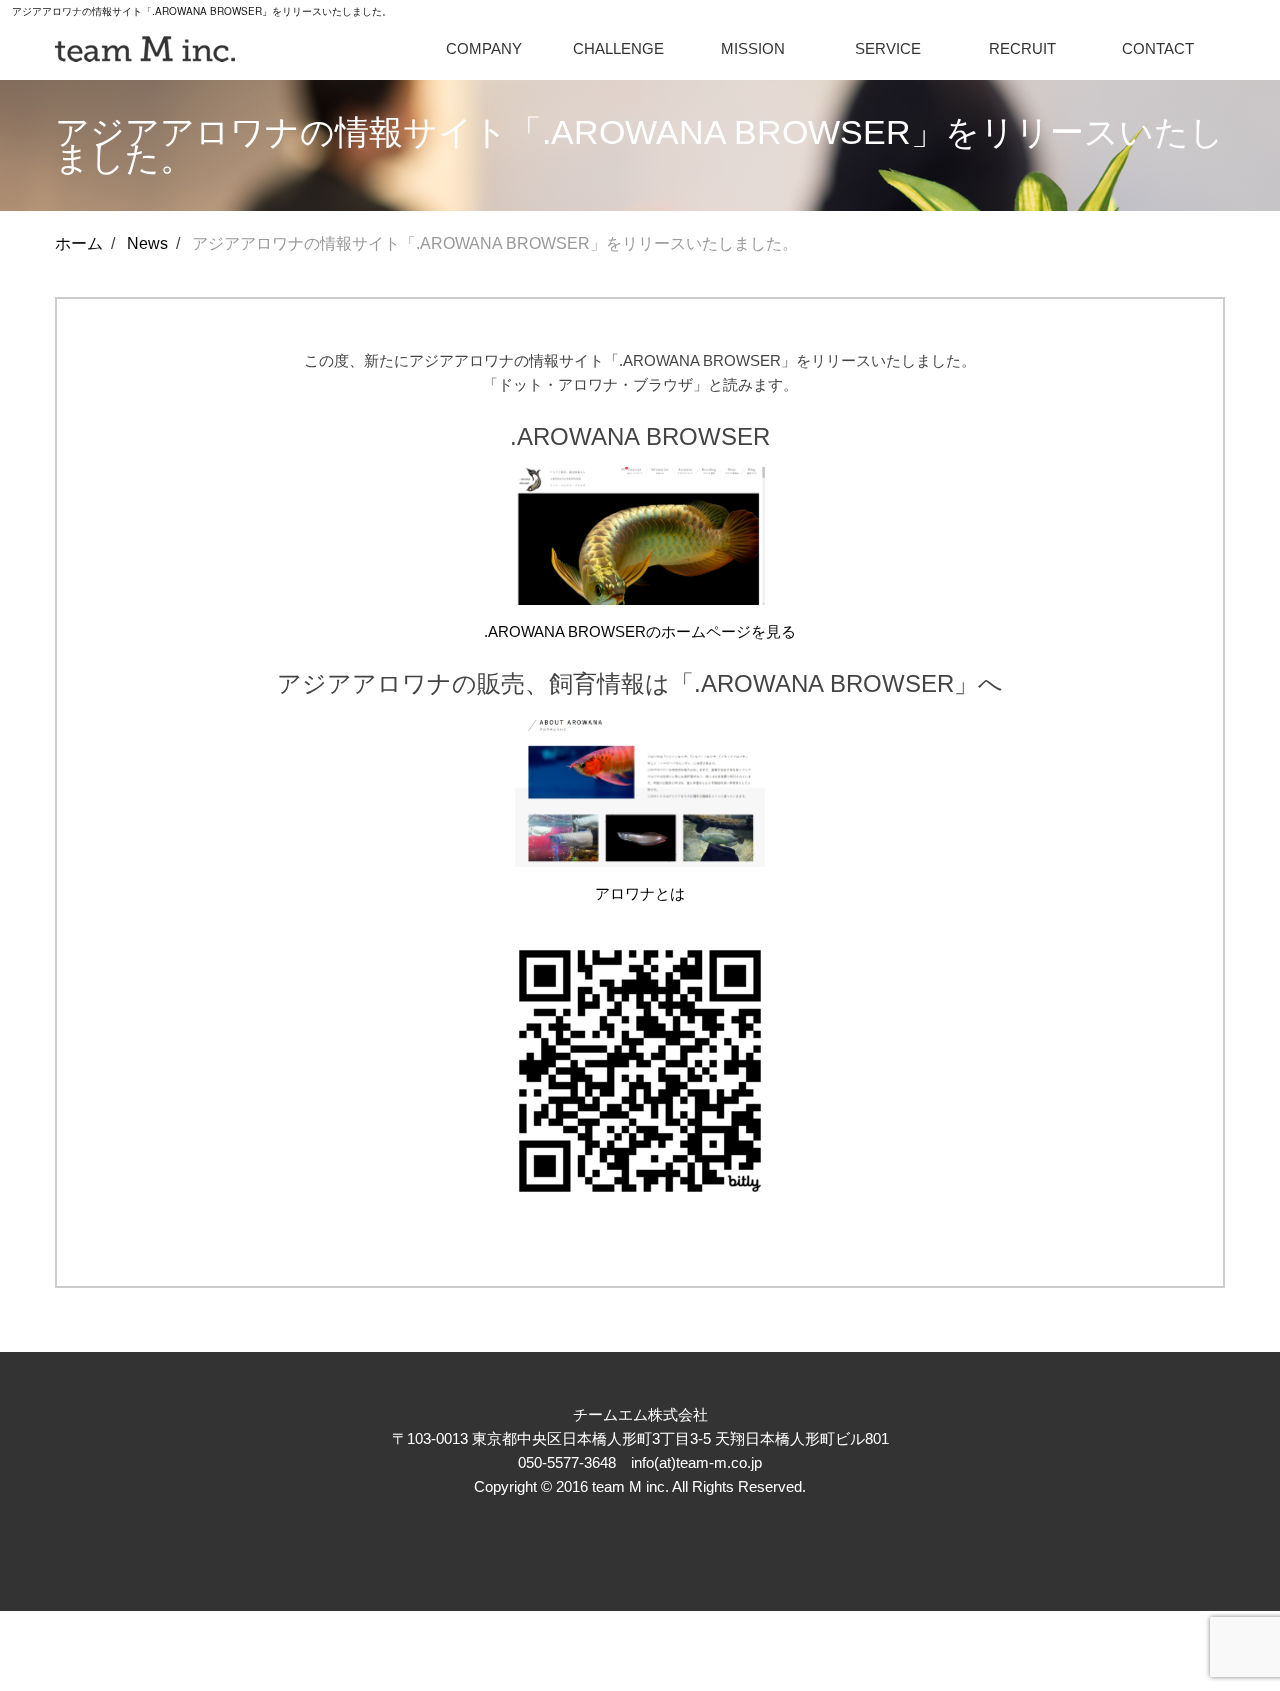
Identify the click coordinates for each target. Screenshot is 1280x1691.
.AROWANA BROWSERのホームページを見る (640, 631)
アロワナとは (640, 893)
